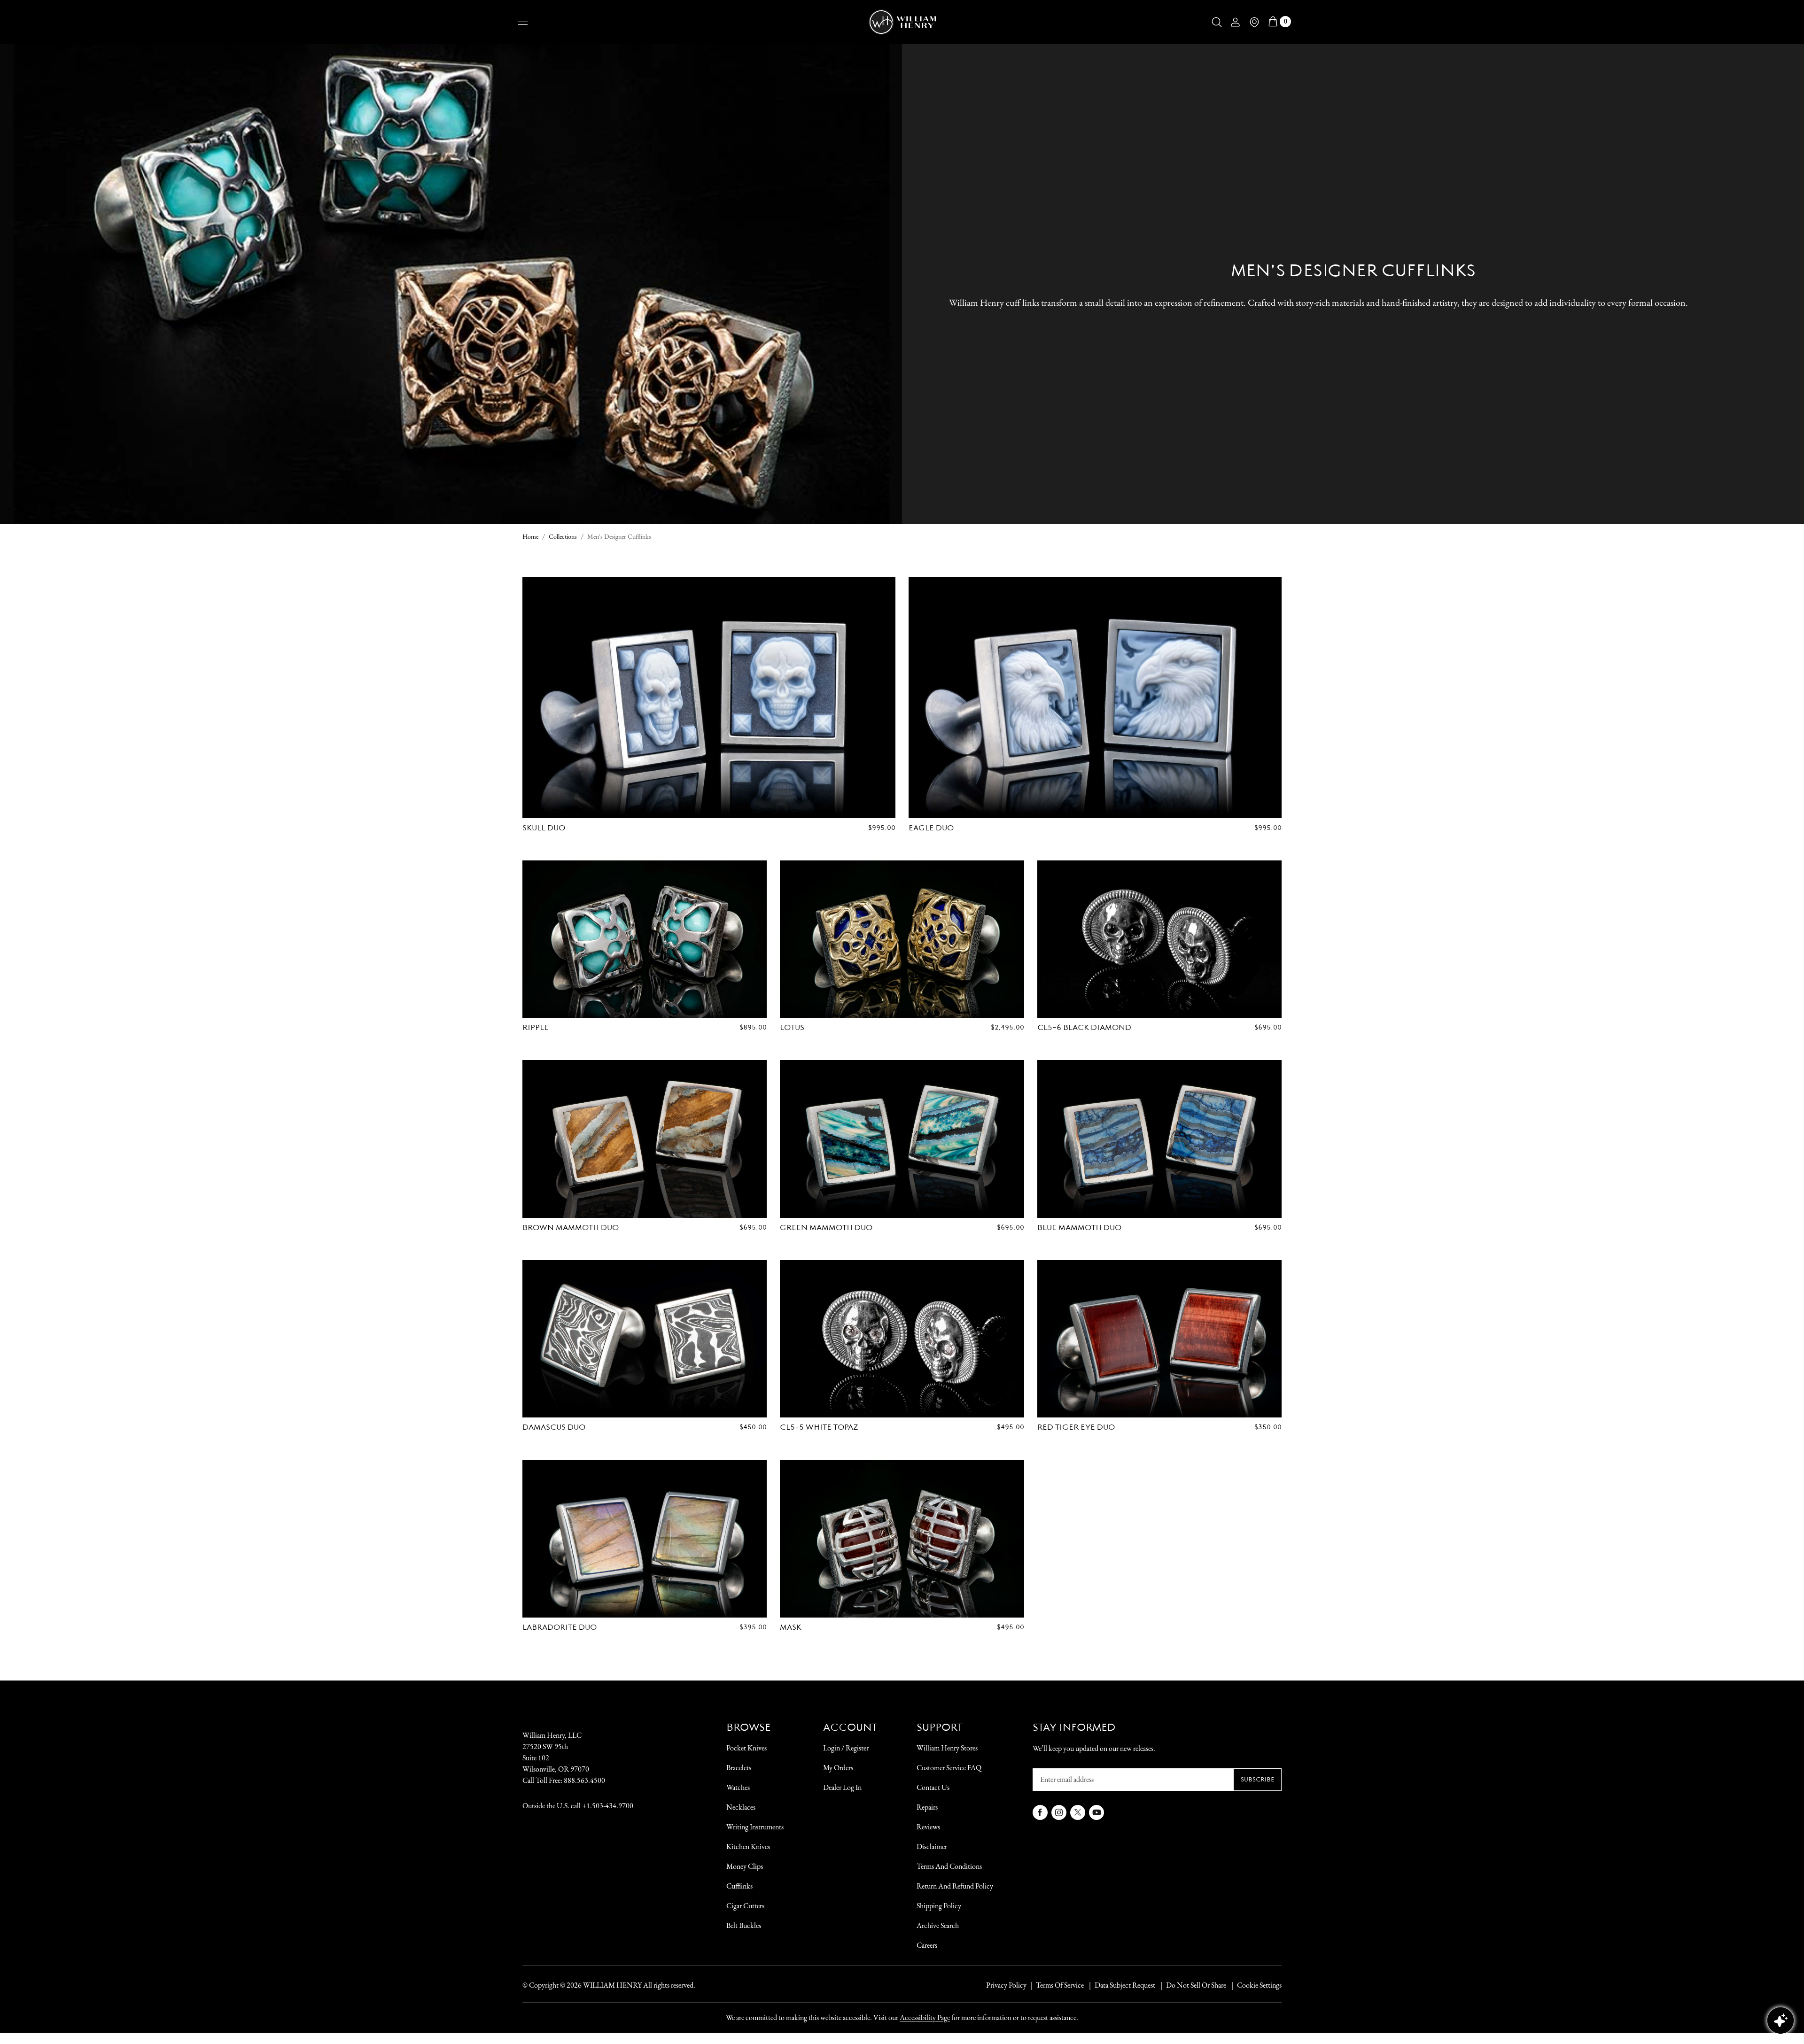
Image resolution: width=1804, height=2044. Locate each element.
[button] (1217, 22)
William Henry (612, 1985)
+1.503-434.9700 (608, 1806)
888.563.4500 (584, 1780)
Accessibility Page (925, 2017)
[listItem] (1191, 1985)
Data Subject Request (1125, 1985)
